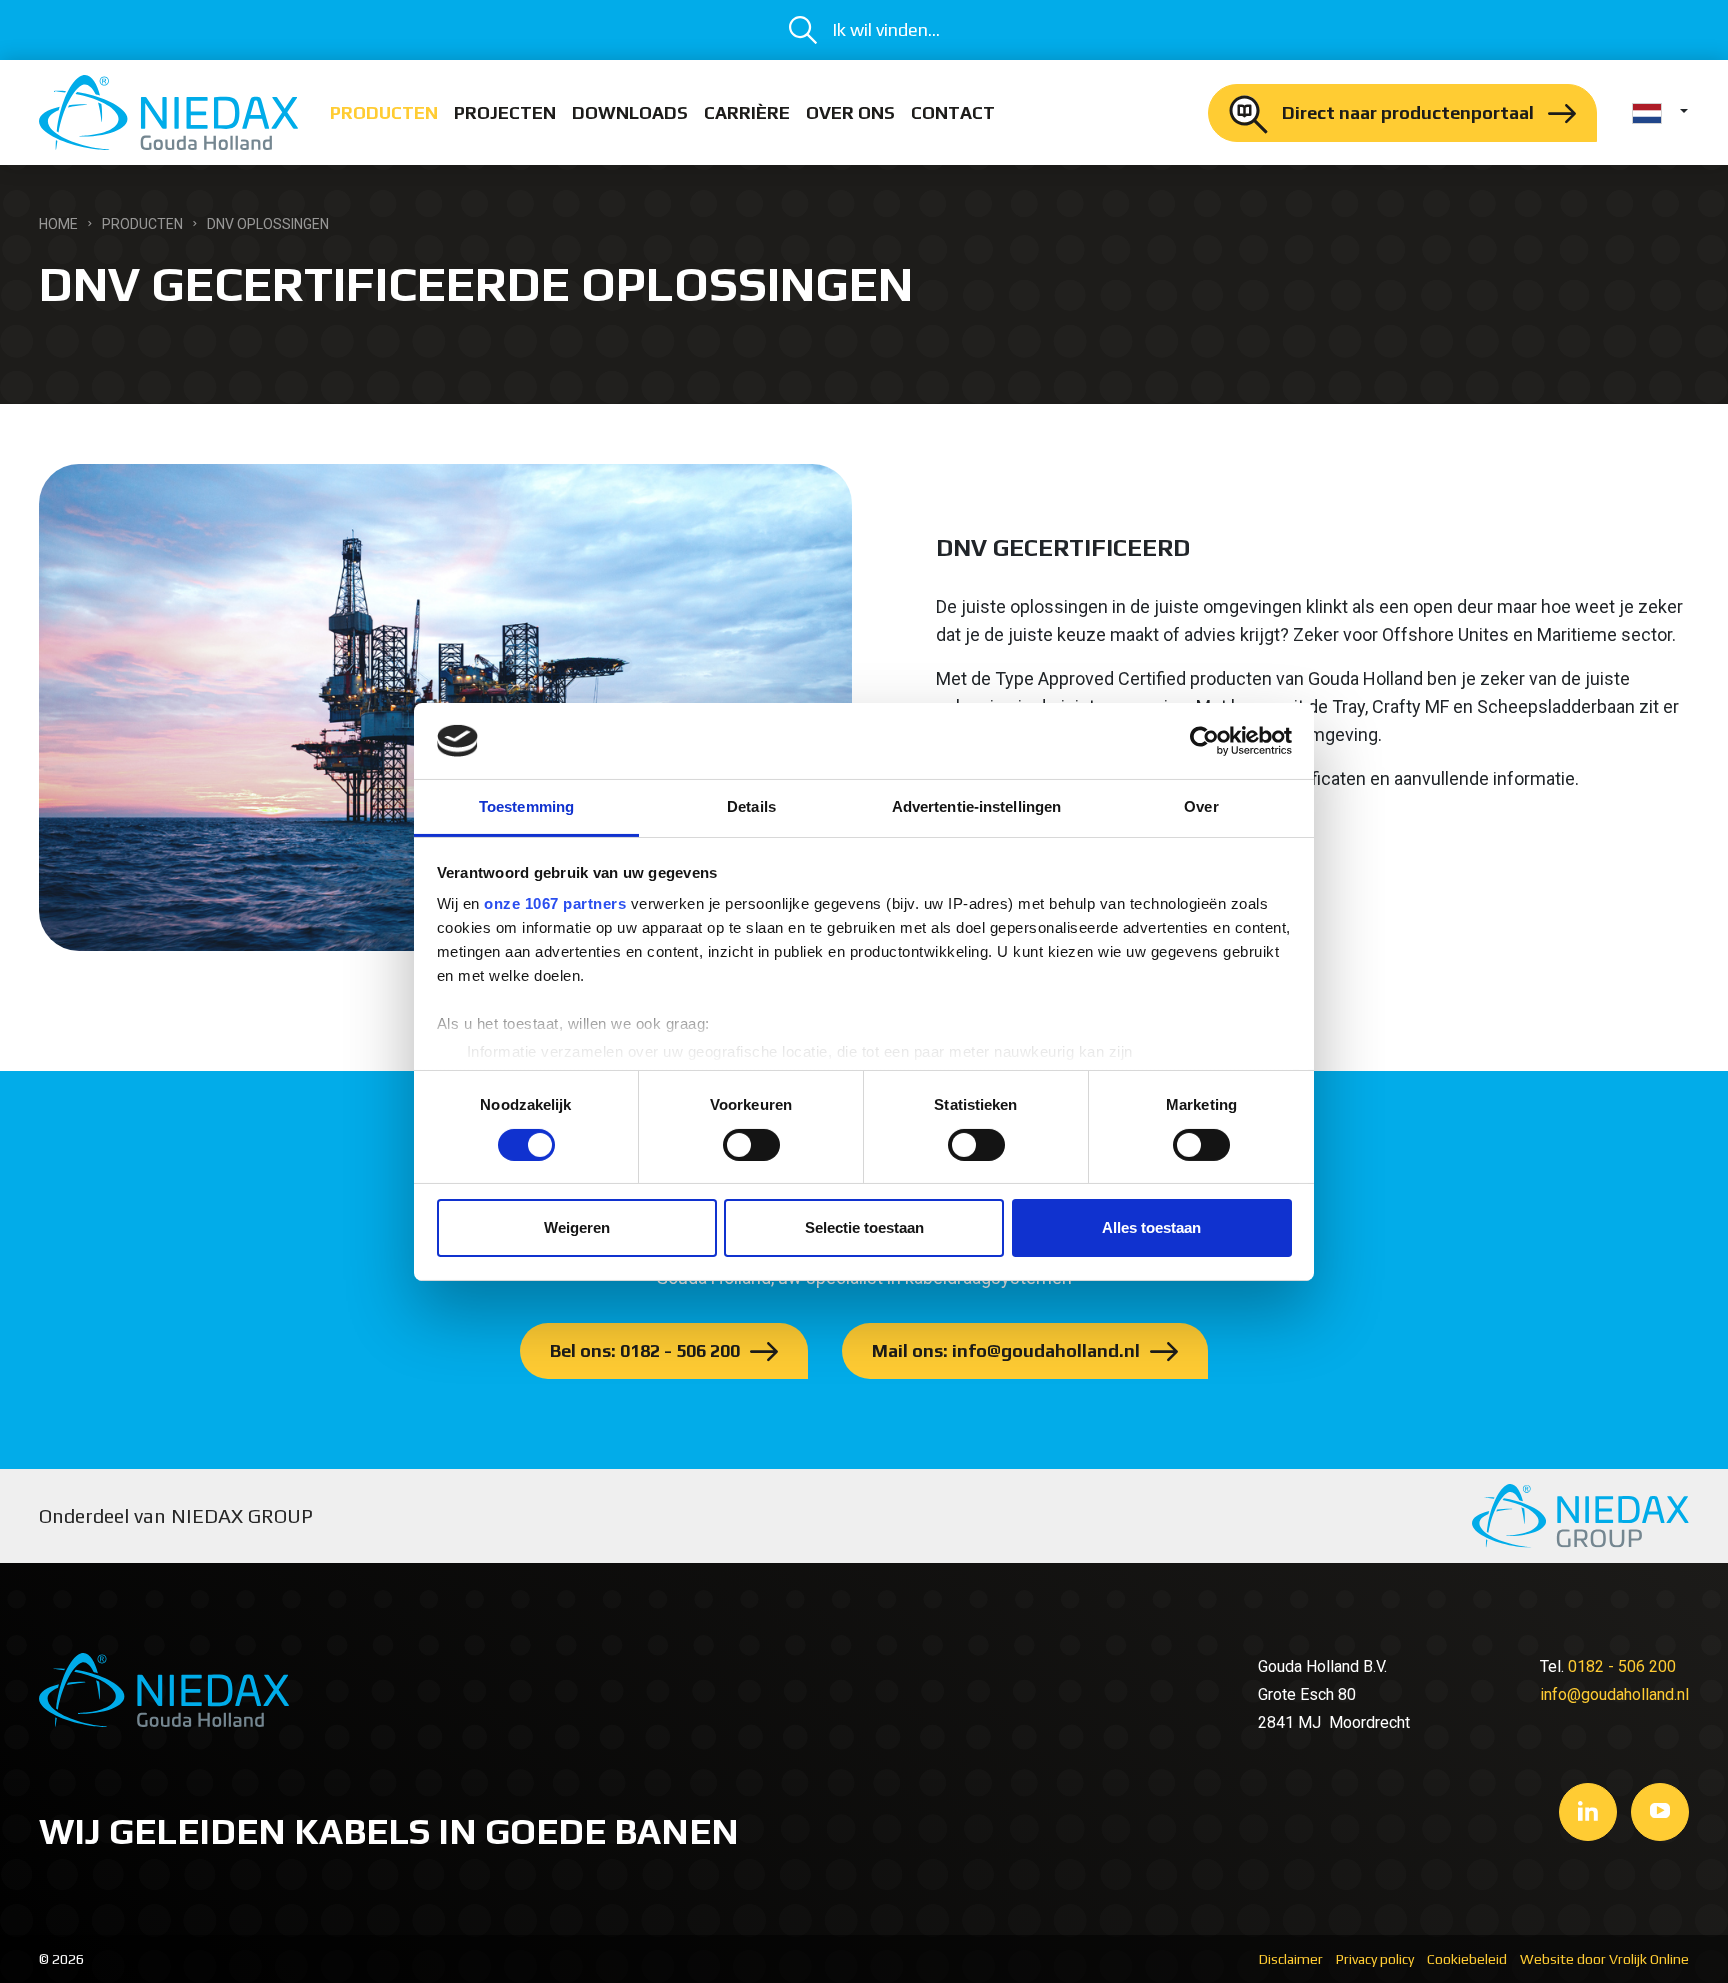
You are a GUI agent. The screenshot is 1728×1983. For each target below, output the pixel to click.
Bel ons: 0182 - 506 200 (645, 1350)
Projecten (505, 112)
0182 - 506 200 (1622, 1666)
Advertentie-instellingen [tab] (976, 806)
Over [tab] (1201, 806)
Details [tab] (751, 806)
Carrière (747, 112)
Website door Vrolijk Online (1604, 1959)
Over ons (850, 112)
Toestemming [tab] (526, 806)
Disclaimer (1291, 1959)
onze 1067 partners (555, 903)
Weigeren (577, 1227)
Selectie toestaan (864, 1227)
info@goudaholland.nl (1614, 1694)
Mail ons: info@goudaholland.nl (1006, 1350)
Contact (953, 112)
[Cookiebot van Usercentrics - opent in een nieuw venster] (1204, 741)
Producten (384, 112)
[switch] (751, 1145)
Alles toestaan (1151, 1227)
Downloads (630, 112)
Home (58, 224)
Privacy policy (1375, 1959)
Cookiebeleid (1467, 1959)
